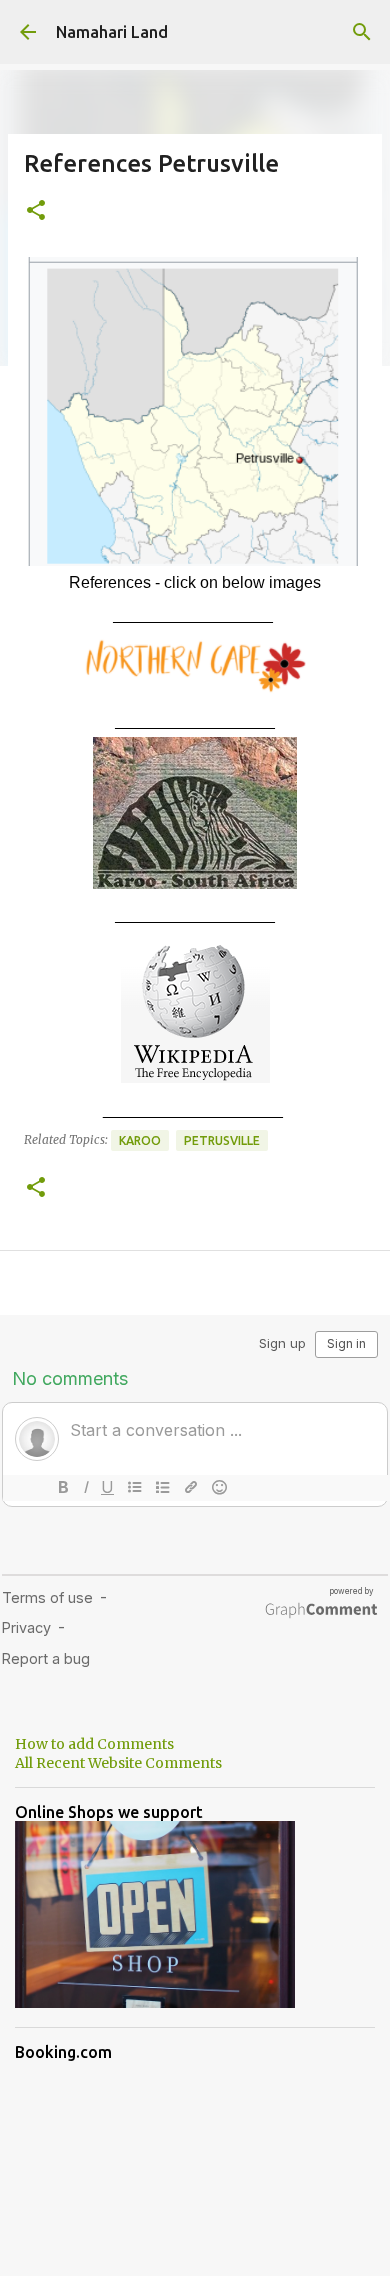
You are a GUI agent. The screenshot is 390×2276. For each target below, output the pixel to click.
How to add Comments (94, 1744)
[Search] (362, 32)
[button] (36, 211)
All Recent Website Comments (118, 1763)
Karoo (140, 1140)
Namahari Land (112, 32)
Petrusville (222, 1140)
